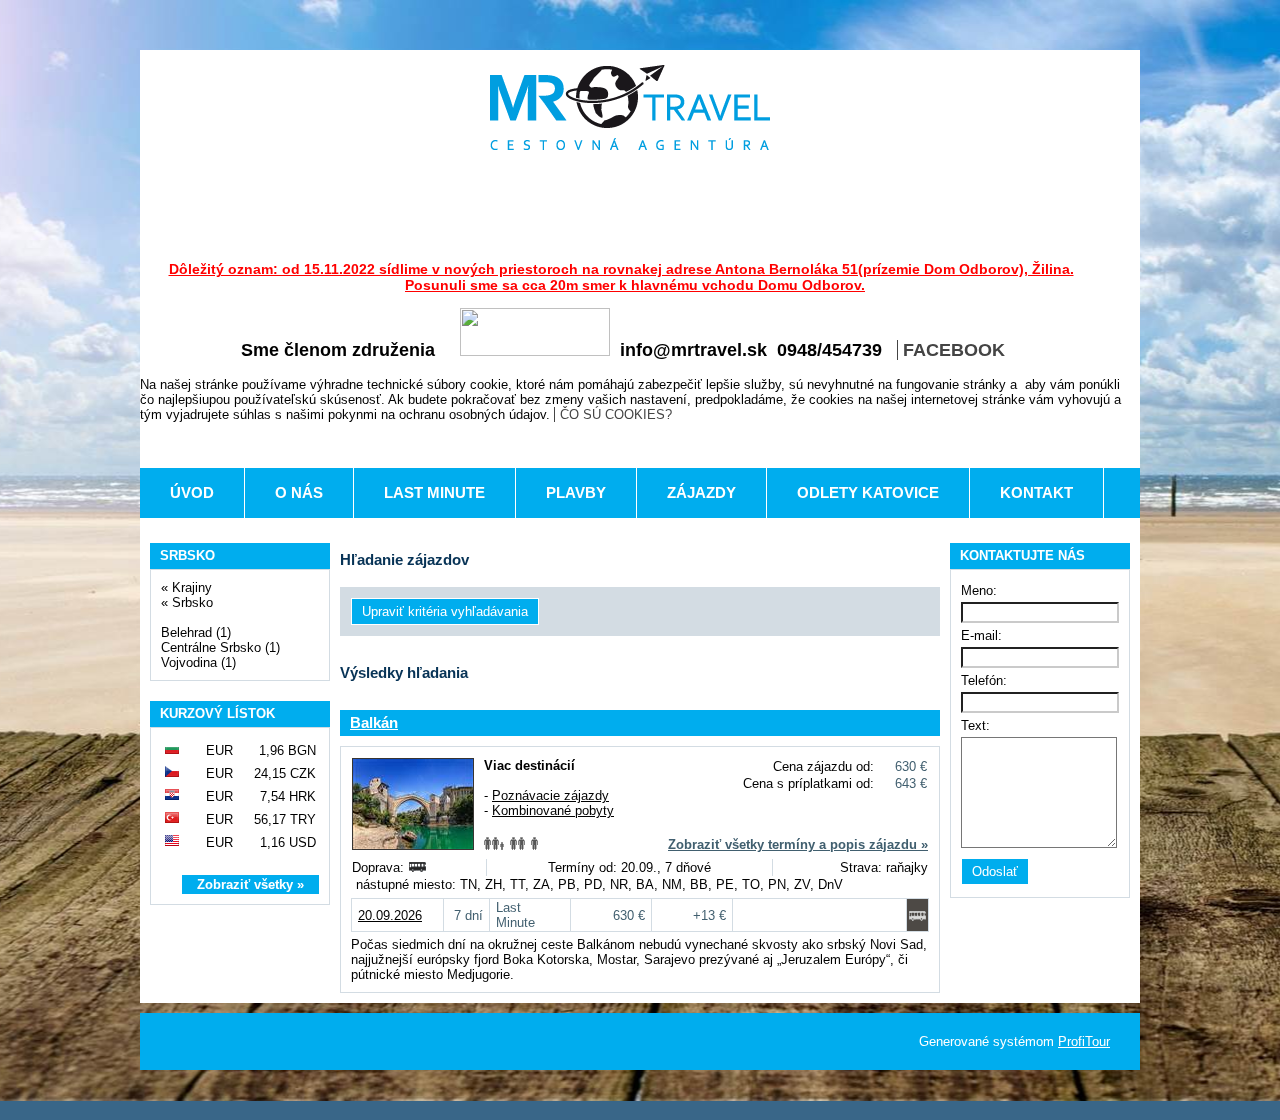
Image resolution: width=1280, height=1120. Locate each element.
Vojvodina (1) (198, 662)
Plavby (576, 492)
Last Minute (434, 492)
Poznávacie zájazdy (550, 795)
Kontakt (1036, 492)
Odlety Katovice (868, 492)
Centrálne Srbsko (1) (220, 647)
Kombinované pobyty (553, 810)
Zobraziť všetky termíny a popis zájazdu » (798, 844)
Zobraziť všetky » (250, 884)
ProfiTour (1084, 1041)
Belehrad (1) (196, 632)
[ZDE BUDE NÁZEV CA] (630, 107)
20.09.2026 (390, 915)
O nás (299, 492)
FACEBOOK (954, 350)
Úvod (192, 492)
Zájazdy (701, 492)
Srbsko (192, 602)
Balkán (374, 722)
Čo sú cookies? (616, 414)
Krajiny (192, 587)
